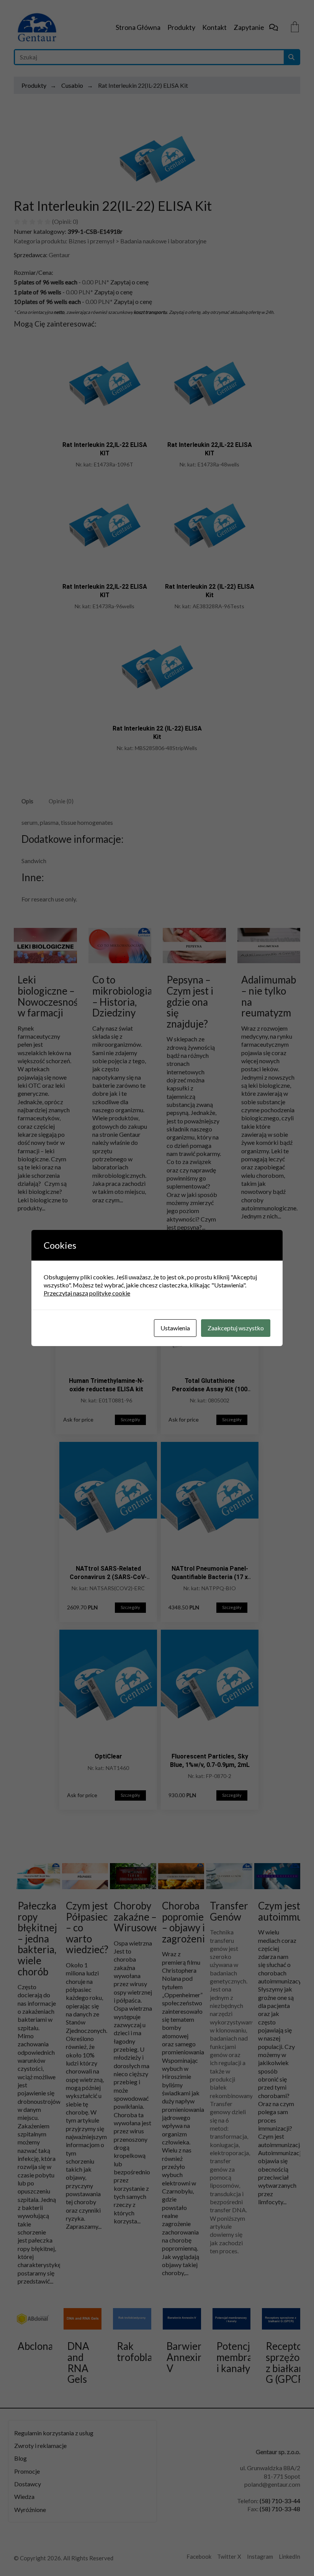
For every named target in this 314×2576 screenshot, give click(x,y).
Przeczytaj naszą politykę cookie (87, 1293)
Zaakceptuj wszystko (236, 1328)
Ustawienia (175, 1328)
